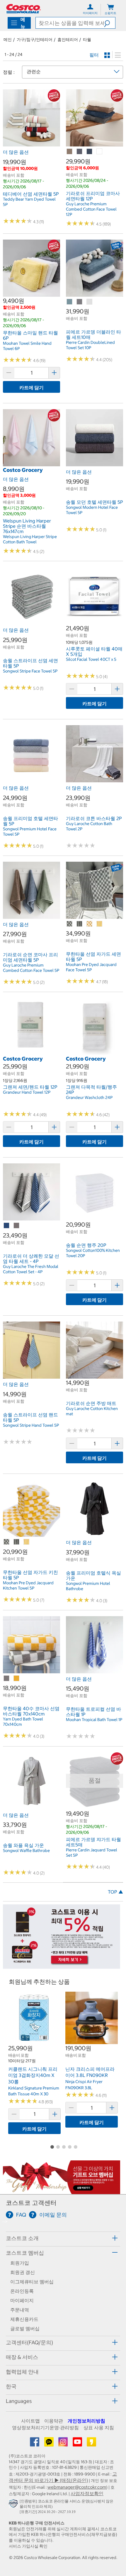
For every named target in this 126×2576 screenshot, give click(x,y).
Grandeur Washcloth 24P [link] (89, 1097)
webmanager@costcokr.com (77, 2487)
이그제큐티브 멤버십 (32, 2282)
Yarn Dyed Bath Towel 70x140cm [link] (23, 1722)
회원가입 (20, 2263)
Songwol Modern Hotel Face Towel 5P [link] (92, 510)
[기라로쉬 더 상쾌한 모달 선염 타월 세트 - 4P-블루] (7, 1226)
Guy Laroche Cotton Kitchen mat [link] (92, 1411)
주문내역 (20, 2310)
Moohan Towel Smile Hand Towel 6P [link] (27, 346)
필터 (94, 55)
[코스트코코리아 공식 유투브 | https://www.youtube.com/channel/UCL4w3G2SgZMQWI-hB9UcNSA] (78, 2444)
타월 (87, 40)
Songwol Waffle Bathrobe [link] (26, 1851)
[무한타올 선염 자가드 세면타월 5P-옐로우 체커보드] (90, 924)
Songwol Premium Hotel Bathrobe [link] (88, 1586)
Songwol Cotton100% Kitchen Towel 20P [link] (93, 1253)
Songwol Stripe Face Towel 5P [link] (30, 671)
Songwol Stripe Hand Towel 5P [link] (31, 1425)
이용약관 (54, 2421)
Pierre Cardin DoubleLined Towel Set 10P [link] (90, 345)
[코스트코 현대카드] (62, 1966)
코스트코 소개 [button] (22, 2238)
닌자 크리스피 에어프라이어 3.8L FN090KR (90, 2072)
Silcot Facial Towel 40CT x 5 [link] (91, 659)
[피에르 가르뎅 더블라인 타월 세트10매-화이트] (90, 302)
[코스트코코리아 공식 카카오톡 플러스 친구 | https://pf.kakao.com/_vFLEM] (50, 2444)
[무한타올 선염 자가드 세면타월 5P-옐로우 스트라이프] (100, 924)
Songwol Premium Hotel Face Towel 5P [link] (30, 832)
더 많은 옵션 (16, 152)
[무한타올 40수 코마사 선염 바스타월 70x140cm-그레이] (7, 1679)
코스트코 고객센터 (31, 2203)
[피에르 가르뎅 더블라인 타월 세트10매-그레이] (80, 302)
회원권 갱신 (23, 2272)
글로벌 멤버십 (25, 2329)
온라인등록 (22, 2291)
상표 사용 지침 (99, 2428)
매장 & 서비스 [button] (22, 2357)
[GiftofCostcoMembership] (62, 2191)
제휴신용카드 (24, 2319)
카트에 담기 (31, 387)
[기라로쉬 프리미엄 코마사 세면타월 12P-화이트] (100, 152)
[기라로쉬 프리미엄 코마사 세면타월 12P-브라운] (70, 152)
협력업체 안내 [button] (22, 2372)
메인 (8, 40)
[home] (23, 9)
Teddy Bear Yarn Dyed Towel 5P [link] (29, 202)
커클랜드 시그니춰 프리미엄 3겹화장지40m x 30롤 (33, 2075)
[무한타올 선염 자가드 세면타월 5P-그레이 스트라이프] (80, 924)
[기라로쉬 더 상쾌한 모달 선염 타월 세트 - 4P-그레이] (17, 1226)
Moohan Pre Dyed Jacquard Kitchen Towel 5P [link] (28, 1585)
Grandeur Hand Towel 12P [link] (27, 1092)
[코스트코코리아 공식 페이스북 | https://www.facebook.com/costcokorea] (35, 2444)
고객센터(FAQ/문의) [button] (29, 2342)
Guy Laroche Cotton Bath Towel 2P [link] (89, 826)
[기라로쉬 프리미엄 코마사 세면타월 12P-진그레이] (80, 152)
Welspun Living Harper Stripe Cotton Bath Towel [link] (30, 539)
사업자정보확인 (87, 2493)
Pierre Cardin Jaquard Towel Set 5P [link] (92, 1853)
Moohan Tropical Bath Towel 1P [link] (94, 1720)
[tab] (63, 2238)
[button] (110, 23)
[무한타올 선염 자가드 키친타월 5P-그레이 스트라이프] (17, 1542)
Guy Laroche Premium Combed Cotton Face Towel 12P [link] (91, 209)
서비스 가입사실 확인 (28, 2546)
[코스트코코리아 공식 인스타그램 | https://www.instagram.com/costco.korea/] (64, 2444)
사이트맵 (30, 2421)
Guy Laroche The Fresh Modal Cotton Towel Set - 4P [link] (31, 1269)
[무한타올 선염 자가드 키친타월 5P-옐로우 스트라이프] (27, 1542)
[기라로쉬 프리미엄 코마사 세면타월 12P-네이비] (90, 152)
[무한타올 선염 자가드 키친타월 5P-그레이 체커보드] (7, 1542)
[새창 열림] (14, 2505)
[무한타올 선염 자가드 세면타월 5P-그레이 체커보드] (70, 924)
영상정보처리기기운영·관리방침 (45, 2428)
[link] (31, 144)
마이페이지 (22, 2300)
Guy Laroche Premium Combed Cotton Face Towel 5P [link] (31, 968)
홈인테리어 (68, 40)
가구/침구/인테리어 (35, 40)
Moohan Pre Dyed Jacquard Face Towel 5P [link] (91, 967)
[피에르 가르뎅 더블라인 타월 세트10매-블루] (70, 302)
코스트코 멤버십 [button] (25, 2253)
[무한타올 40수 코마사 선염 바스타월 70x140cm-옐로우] (17, 1679)
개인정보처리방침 (86, 2421)
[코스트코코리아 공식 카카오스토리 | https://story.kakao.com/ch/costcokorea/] (91, 2444)
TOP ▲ (115, 1892)
